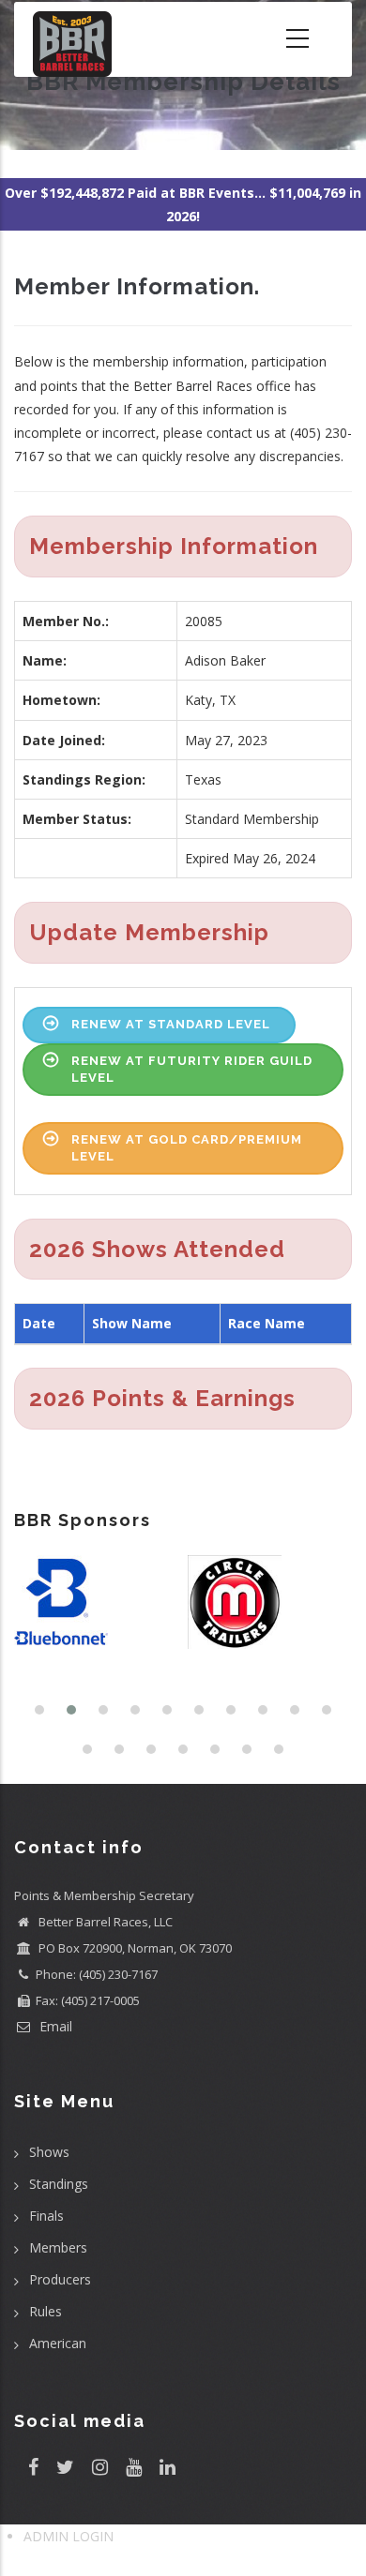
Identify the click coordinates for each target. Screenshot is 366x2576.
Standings (59, 2184)
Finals (46, 2216)
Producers (60, 2279)
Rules (46, 2311)
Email (54, 2026)
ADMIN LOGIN (69, 2536)
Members (58, 2247)
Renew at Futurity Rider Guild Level (192, 1069)
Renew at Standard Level (171, 1024)
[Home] (72, 39)
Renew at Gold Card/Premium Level (187, 1148)
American (58, 2343)
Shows (49, 2152)
